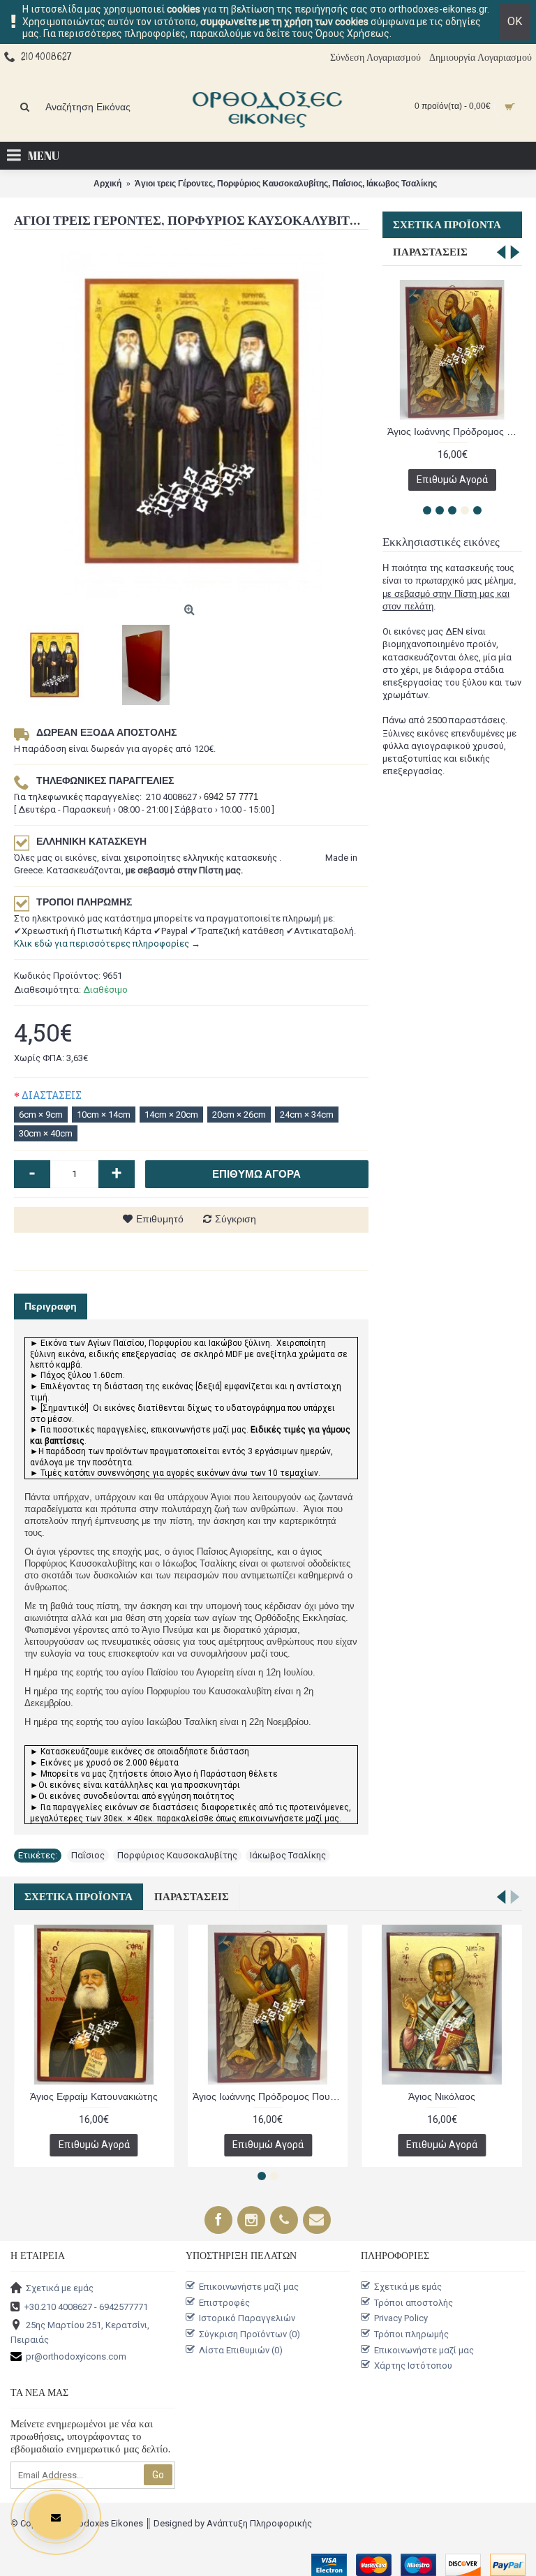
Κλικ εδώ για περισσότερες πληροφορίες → (107, 943)
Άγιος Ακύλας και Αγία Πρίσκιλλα (94, 2096)
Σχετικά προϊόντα (447, 225)
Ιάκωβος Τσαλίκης (288, 1855)
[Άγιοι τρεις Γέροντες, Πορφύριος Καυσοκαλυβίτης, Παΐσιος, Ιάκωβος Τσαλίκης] (191, 421)
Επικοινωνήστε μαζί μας (249, 2287)
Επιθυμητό (160, 1219)
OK (515, 21)
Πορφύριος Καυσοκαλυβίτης (177, 1855)
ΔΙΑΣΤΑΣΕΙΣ (52, 1095)
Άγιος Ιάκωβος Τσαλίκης (268, 2096)
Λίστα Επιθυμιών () (241, 2349)
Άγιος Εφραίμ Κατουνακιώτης (442, 2096)
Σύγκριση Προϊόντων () (250, 2334)
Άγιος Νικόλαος (452, 431)
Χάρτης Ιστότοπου (413, 2366)
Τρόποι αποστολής (414, 2303)
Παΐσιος (88, 1855)
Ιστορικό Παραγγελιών (247, 2318)
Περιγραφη (51, 1306)
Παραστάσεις (430, 252)
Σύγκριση (236, 1219)
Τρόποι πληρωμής (411, 2334)
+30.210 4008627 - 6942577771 (86, 2306)
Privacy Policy (401, 2318)
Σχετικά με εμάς (60, 2288)
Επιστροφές (224, 2303)
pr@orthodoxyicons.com (76, 2356)
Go (158, 2475)
